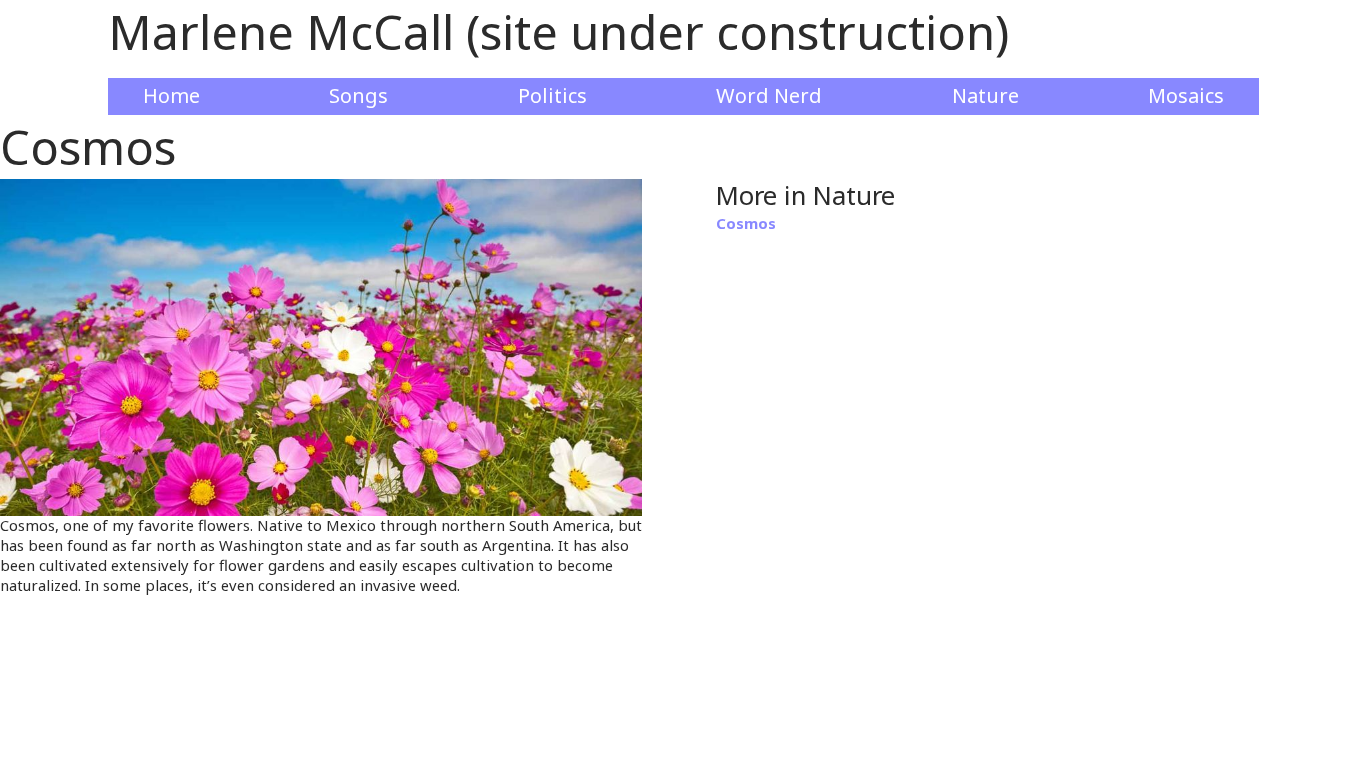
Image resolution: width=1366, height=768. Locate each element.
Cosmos (746, 223)
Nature (985, 95)
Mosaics (1186, 95)
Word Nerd (769, 95)
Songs (358, 95)
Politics (552, 95)
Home (171, 95)
